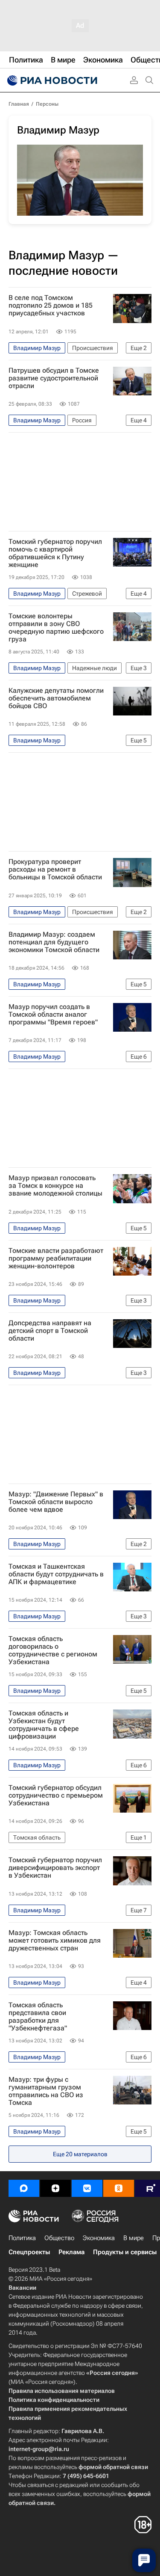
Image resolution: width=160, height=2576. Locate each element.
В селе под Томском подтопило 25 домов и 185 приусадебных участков (51, 306)
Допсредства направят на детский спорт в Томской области (50, 1331)
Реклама (71, 2252)
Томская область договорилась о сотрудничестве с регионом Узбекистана (53, 1650)
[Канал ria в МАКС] (24, 2188)
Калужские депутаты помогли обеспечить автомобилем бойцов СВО (56, 698)
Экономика (99, 2238)
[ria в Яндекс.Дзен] (55, 2188)
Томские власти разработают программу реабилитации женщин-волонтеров (56, 1258)
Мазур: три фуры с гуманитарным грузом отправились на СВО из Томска (46, 2091)
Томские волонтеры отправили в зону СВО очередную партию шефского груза (56, 628)
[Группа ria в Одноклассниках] (119, 2188)
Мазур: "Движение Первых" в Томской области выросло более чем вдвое (56, 1502)
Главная (19, 104)
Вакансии (22, 2288)
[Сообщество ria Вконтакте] (87, 2188)
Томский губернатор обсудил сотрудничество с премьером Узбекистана (56, 1795)
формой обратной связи (113, 2467)
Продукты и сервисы (125, 2252)
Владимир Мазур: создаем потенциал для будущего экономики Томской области (54, 942)
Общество (59, 2238)
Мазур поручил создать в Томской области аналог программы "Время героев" (53, 1015)
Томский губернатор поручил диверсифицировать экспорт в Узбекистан (55, 1868)
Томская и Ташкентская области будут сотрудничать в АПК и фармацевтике (56, 1574)
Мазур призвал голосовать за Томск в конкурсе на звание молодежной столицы (55, 1186)
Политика (22, 2238)
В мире (134, 2238)
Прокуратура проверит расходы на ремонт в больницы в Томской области (55, 870)
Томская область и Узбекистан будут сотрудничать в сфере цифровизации (44, 1725)
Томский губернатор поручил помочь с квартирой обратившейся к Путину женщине (55, 553)
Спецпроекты (29, 2252)
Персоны (47, 104)
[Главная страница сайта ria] (51, 80)
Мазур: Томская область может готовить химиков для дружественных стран (55, 1941)
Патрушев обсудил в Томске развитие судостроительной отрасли (54, 378)
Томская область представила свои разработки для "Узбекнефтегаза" (38, 2017)
